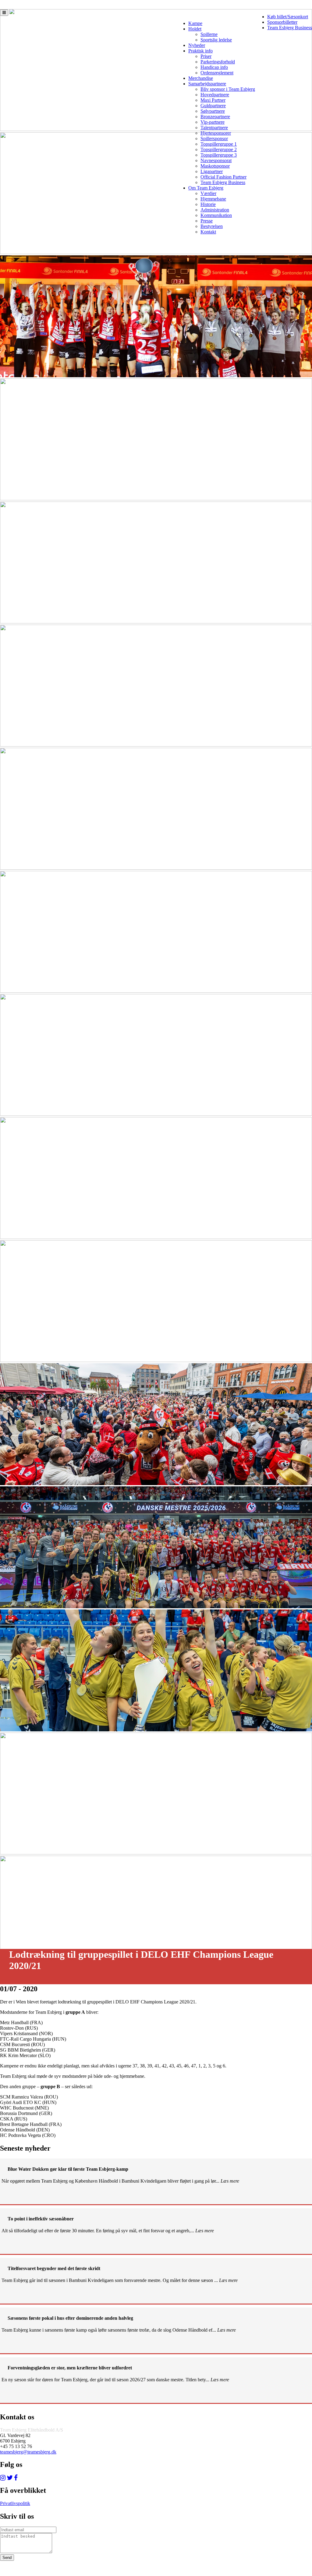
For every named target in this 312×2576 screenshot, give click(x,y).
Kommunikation (216, 215)
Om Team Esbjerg (206, 188)
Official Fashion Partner (223, 177)
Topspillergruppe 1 (219, 144)
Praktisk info (200, 51)
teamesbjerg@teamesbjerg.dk (28, 2452)
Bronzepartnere (215, 117)
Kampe (195, 23)
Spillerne (209, 34)
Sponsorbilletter (282, 22)
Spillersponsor (214, 138)
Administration (215, 210)
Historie (208, 204)
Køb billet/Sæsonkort (288, 17)
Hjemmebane (213, 199)
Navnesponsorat (216, 160)
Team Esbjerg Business (290, 28)
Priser (206, 56)
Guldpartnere (213, 106)
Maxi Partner (213, 100)
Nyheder (197, 45)
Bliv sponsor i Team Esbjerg (228, 89)
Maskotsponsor (215, 166)
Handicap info (214, 67)
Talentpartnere (214, 128)
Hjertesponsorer (216, 133)
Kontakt (208, 232)
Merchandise (201, 78)
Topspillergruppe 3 (219, 155)
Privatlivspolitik (15, 2503)
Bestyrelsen (212, 226)
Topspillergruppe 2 (219, 149)
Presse (207, 221)
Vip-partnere (213, 122)
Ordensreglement (217, 73)
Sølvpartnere (213, 111)
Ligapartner (212, 171)
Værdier (208, 193)
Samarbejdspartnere (207, 84)
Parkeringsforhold (218, 62)
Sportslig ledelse (216, 40)
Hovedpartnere (215, 95)
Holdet (195, 29)
